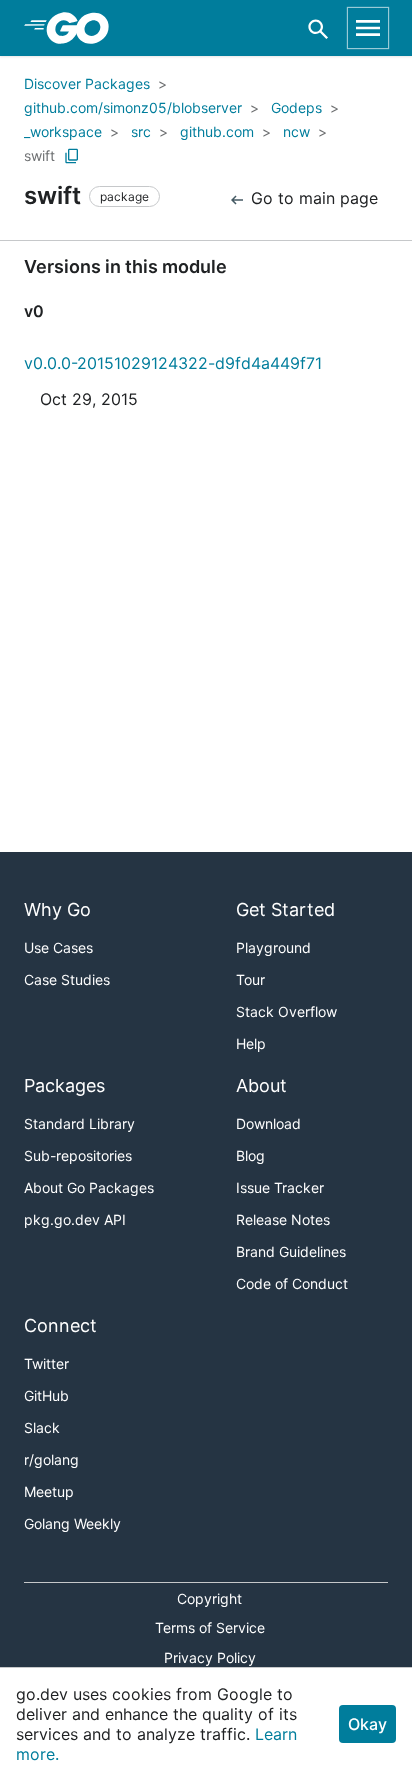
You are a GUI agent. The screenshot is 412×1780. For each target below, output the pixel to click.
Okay (367, 1724)
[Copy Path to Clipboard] (72, 156)
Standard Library (79, 1123)
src (141, 131)
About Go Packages (89, 1187)
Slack (42, 1427)
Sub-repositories (78, 1155)
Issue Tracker (280, 1187)
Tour (250, 979)
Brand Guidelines (291, 1251)
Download (268, 1123)
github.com (217, 131)
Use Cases (58, 947)
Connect (60, 1325)
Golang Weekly (72, 1523)
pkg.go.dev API (75, 1219)
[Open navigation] (368, 28)
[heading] (84, 28)
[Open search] (318, 28)
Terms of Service (210, 1627)
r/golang (51, 1459)
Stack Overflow (286, 1011)
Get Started (285, 909)
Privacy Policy (210, 1657)
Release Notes (283, 1219)
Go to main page (312, 198)
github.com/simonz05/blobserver (133, 107)
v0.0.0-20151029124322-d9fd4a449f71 (173, 363)
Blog (250, 1155)
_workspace (63, 131)
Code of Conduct (292, 1283)
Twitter (46, 1363)
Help (251, 1043)
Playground (273, 947)
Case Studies (67, 979)
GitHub (46, 1395)
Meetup (49, 1491)
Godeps (296, 107)
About (261, 1085)
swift (39, 155)
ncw (296, 131)
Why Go (57, 909)
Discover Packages (87, 83)
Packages (64, 1085)
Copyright (209, 1598)
